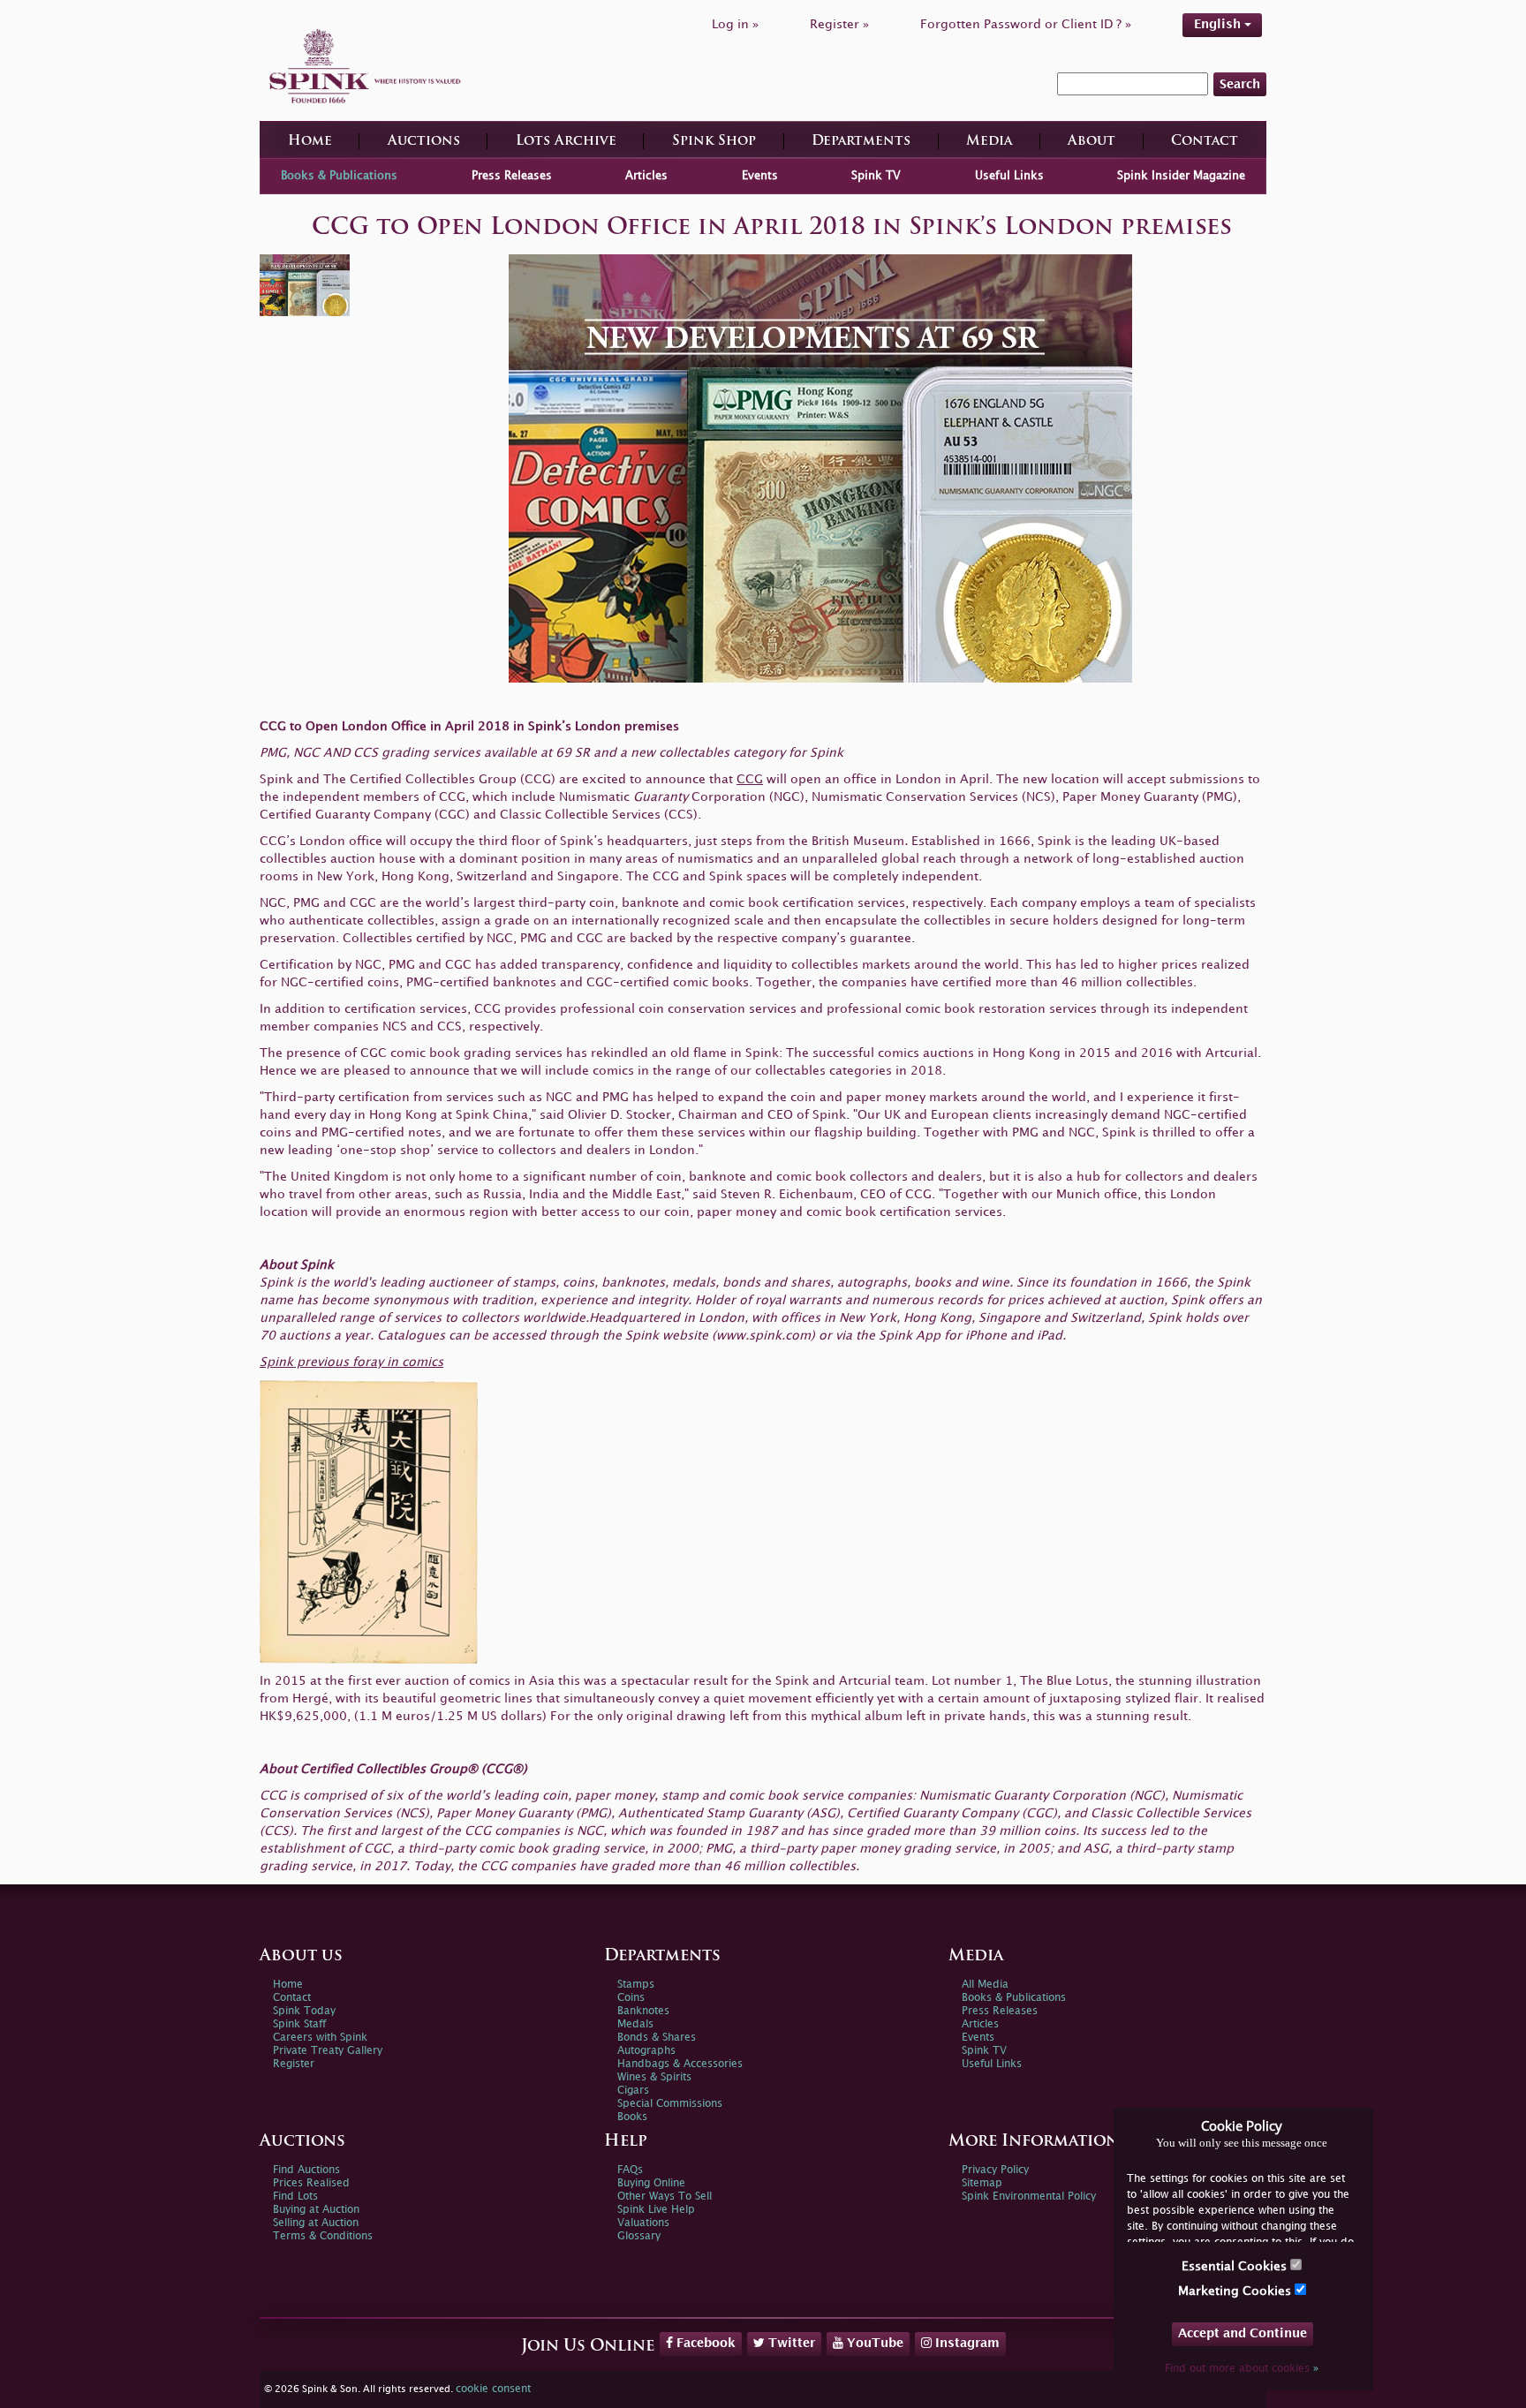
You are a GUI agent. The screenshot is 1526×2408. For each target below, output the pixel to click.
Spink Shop (714, 142)
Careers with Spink (320, 2038)
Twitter (790, 2343)
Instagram (966, 2343)
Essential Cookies (1236, 2266)
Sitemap (982, 2183)
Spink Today (304, 2011)
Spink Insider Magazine (1181, 176)
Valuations (643, 2223)
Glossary (639, 2236)
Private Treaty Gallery (328, 2051)
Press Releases (512, 176)
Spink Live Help (656, 2210)
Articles (646, 176)
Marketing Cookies (1236, 2291)
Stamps (636, 1985)
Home (310, 142)
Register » (839, 24)
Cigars (633, 2091)
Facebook (704, 2343)
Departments (861, 142)
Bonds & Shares (657, 2038)
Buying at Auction (316, 2210)
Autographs (646, 2051)
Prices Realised (311, 2183)
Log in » (735, 24)
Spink (1054, 841)
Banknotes (643, 2011)
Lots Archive (566, 142)
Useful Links (1009, 176)
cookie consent (493, 2389)
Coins (631, 1998)
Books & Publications (339, 176)
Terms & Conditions (323, 2236)
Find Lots (295, 2197)
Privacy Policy (995, 2170)
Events (760, 176)
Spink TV (876, 176)
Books (632, 2117)
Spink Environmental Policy (1029, 2197)
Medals (635, 2024)
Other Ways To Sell (665, 2197)
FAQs (630, 2170)
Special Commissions (670, 2104)
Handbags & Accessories (680, 2064)
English (1219, 24)
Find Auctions (306, 2170)
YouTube (873, 2343)
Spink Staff (299, 2024)
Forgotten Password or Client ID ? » (1026, 24)
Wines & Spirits (654, 2077)
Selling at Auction (316, 2223)
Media (989, 142)
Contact (1205, 142)
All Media (985, 1985)
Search (1240, 84)
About (1092, 142)
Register (294, 2064)
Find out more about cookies (1242, 2369)
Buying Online (651, 2183)
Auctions (424, 142)
